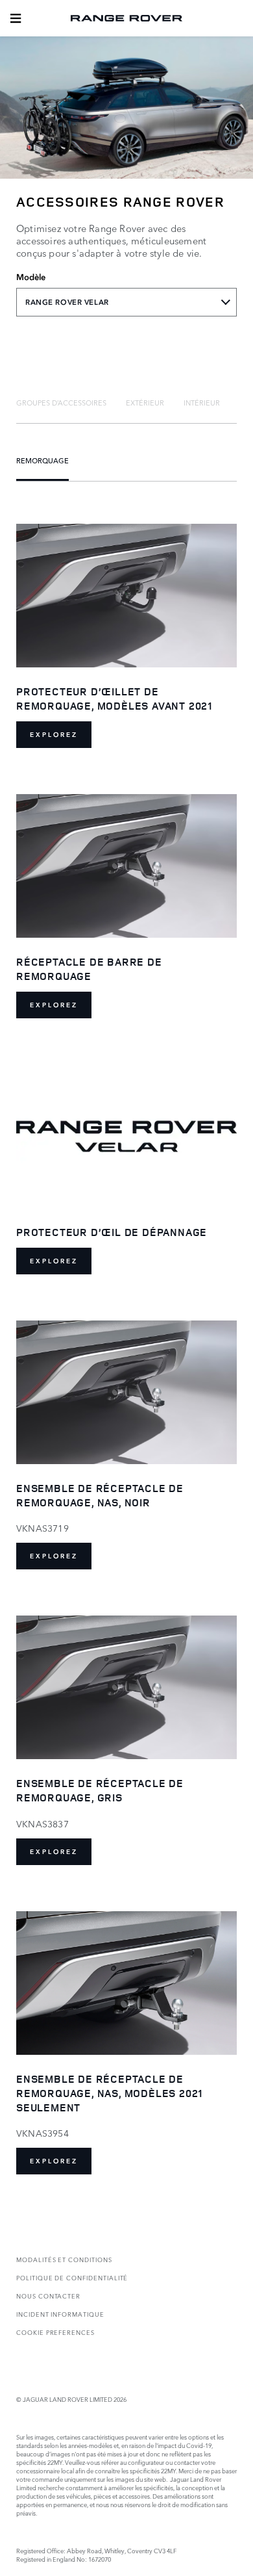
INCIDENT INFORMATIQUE (60, 2314)
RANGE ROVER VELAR (67, 302)
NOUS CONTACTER (48, 2296)
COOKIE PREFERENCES (55, 2332)
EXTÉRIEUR (145, 402)
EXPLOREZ (54, 735)
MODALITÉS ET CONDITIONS (64, 2259)
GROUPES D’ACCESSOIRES (61, 402)
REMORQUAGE (42, 460)
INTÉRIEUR (202, 402)
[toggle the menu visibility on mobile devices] (16, 18)
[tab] (61, 402)
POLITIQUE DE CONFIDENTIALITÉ (72, 2277)
